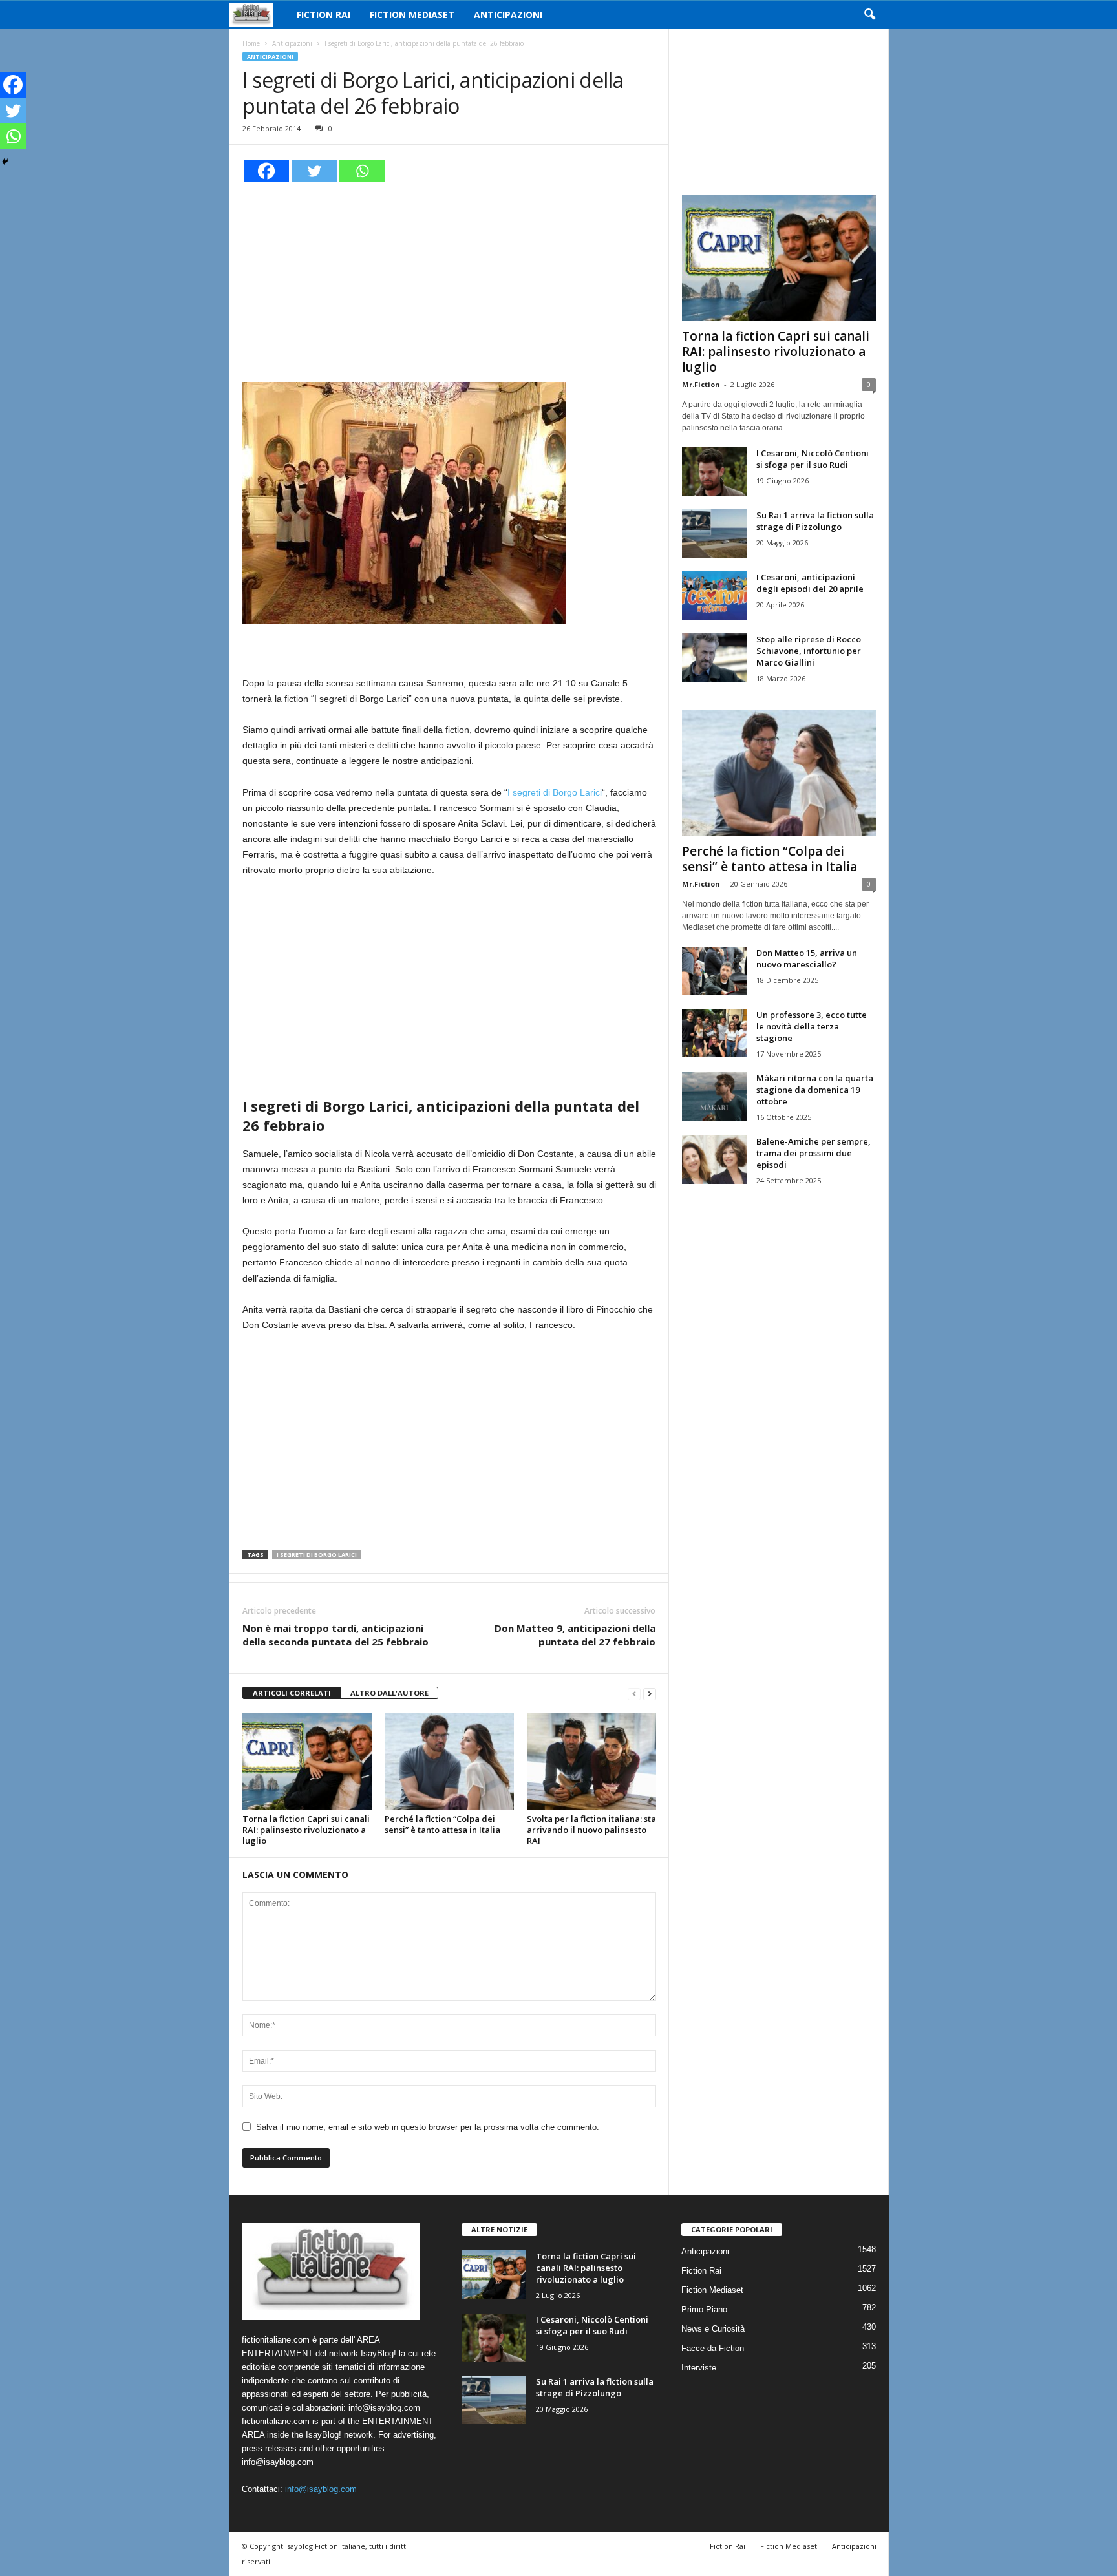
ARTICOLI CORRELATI (292, 1693)
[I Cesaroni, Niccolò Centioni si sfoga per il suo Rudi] (714, 471)
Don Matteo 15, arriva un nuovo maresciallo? (807, 958)
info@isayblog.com (321, 2489)
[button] (869, 15)
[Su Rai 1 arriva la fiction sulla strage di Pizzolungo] (714, 533)
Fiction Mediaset (412, 15)
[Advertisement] (449, 280)
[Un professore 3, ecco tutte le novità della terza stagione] (714, 1033)
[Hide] (5, 162)
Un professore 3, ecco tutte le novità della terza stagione (812, 1026)
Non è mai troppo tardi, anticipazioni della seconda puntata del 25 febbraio (335, 1635)
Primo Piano (704, 2309)
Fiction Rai (324, 15)
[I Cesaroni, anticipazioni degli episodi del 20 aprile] (714, 596)
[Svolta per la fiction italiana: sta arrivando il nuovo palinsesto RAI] (591, 1761)
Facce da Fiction (713, 2348)
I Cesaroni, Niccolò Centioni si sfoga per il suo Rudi (813, 459)
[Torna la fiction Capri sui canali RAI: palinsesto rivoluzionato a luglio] (307, 1761)
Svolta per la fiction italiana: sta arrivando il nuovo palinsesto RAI (591, 1830)
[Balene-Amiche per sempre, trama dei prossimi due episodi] (714, 1160)
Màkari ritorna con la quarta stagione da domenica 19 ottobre (815, 1090)
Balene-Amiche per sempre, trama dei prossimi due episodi (814, 1153)
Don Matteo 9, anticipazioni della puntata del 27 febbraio (575, 1635)
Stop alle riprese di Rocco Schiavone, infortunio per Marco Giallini (809, 651)
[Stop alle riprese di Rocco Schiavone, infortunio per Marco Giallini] (714, 658)
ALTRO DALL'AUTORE (389, 1693)
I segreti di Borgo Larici (555, 792)
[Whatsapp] (362, 171)
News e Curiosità (713, 2329)
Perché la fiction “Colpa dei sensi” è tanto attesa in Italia (442, 1824)
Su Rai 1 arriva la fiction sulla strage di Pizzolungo (815, 521)
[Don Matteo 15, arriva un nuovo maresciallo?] (714, 971)
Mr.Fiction (701, 384)
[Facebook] (266, 171)
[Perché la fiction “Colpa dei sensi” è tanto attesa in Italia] (449, 1761)
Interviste (699, 2368)
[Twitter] (314, 171)
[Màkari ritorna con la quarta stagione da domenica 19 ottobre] (714, 1096)
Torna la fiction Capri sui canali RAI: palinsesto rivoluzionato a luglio (306, 1830)
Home (251, 43)
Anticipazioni (508, 15)
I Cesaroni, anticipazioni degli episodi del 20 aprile (810, 583)
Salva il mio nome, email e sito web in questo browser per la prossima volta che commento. (428, 2127)
